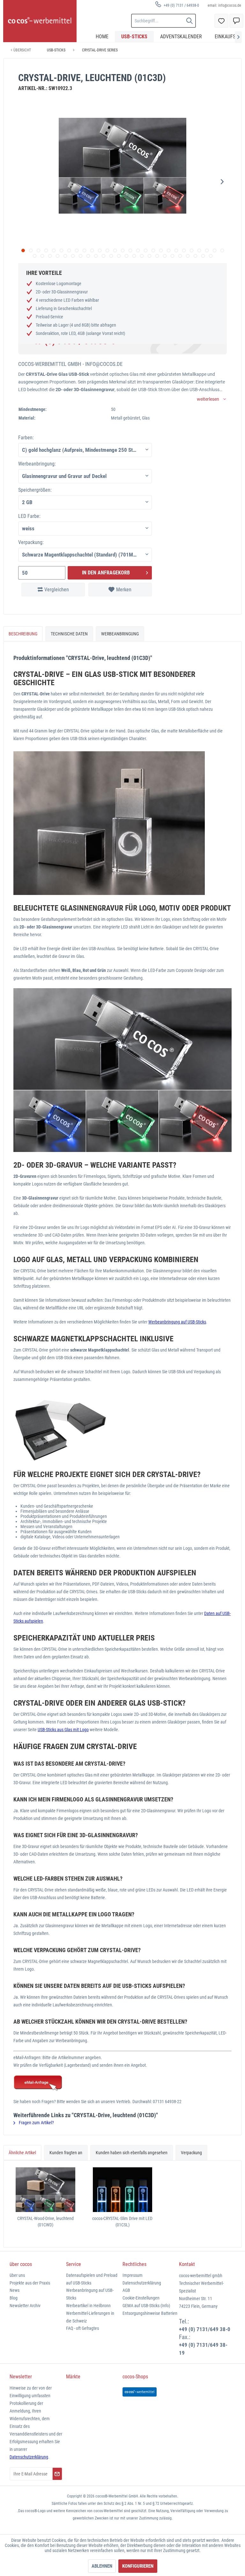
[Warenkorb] (236, 21)
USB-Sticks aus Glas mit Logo (63, 1730)
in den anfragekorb (106, 573)
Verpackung (191, 2153)
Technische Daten (69, 634)
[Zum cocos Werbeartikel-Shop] (140, 2392)
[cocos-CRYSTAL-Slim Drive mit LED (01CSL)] (122, 2190)
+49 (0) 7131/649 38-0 (205, 2329)
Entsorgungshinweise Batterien (150, 2313)
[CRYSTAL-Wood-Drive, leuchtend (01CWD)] (45, 2190)
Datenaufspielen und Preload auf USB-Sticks (92, 2279)
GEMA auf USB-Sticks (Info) (146, 2306)
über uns (17, 2275)
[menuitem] (177, 5)
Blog (14, 2298)
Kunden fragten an (66, 2153)
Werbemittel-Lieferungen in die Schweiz (90, 2317)
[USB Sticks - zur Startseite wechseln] (40, 21)
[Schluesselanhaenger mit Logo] (122, 2083)
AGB (126, 2290)
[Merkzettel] (221, 21)
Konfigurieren (138, 2566)
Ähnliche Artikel (22, 2153)
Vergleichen (57, 590)
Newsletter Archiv (25, 2306)
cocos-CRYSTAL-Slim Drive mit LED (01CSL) (122, 2222)
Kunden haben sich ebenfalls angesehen (132, 2153)
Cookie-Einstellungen (141, 2298)
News (15, 2290)
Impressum (133, 2275)
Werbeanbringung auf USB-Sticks (177, 1322)
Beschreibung (23, 634)
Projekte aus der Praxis (30, 2283)
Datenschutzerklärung (142, 2283)
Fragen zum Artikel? (36, 2123)
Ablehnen (102, 2566)
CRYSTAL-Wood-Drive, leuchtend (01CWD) (45, 2222)
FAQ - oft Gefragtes (82, 2328)
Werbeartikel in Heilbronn (88, 2306)
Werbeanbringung (120, 634)
